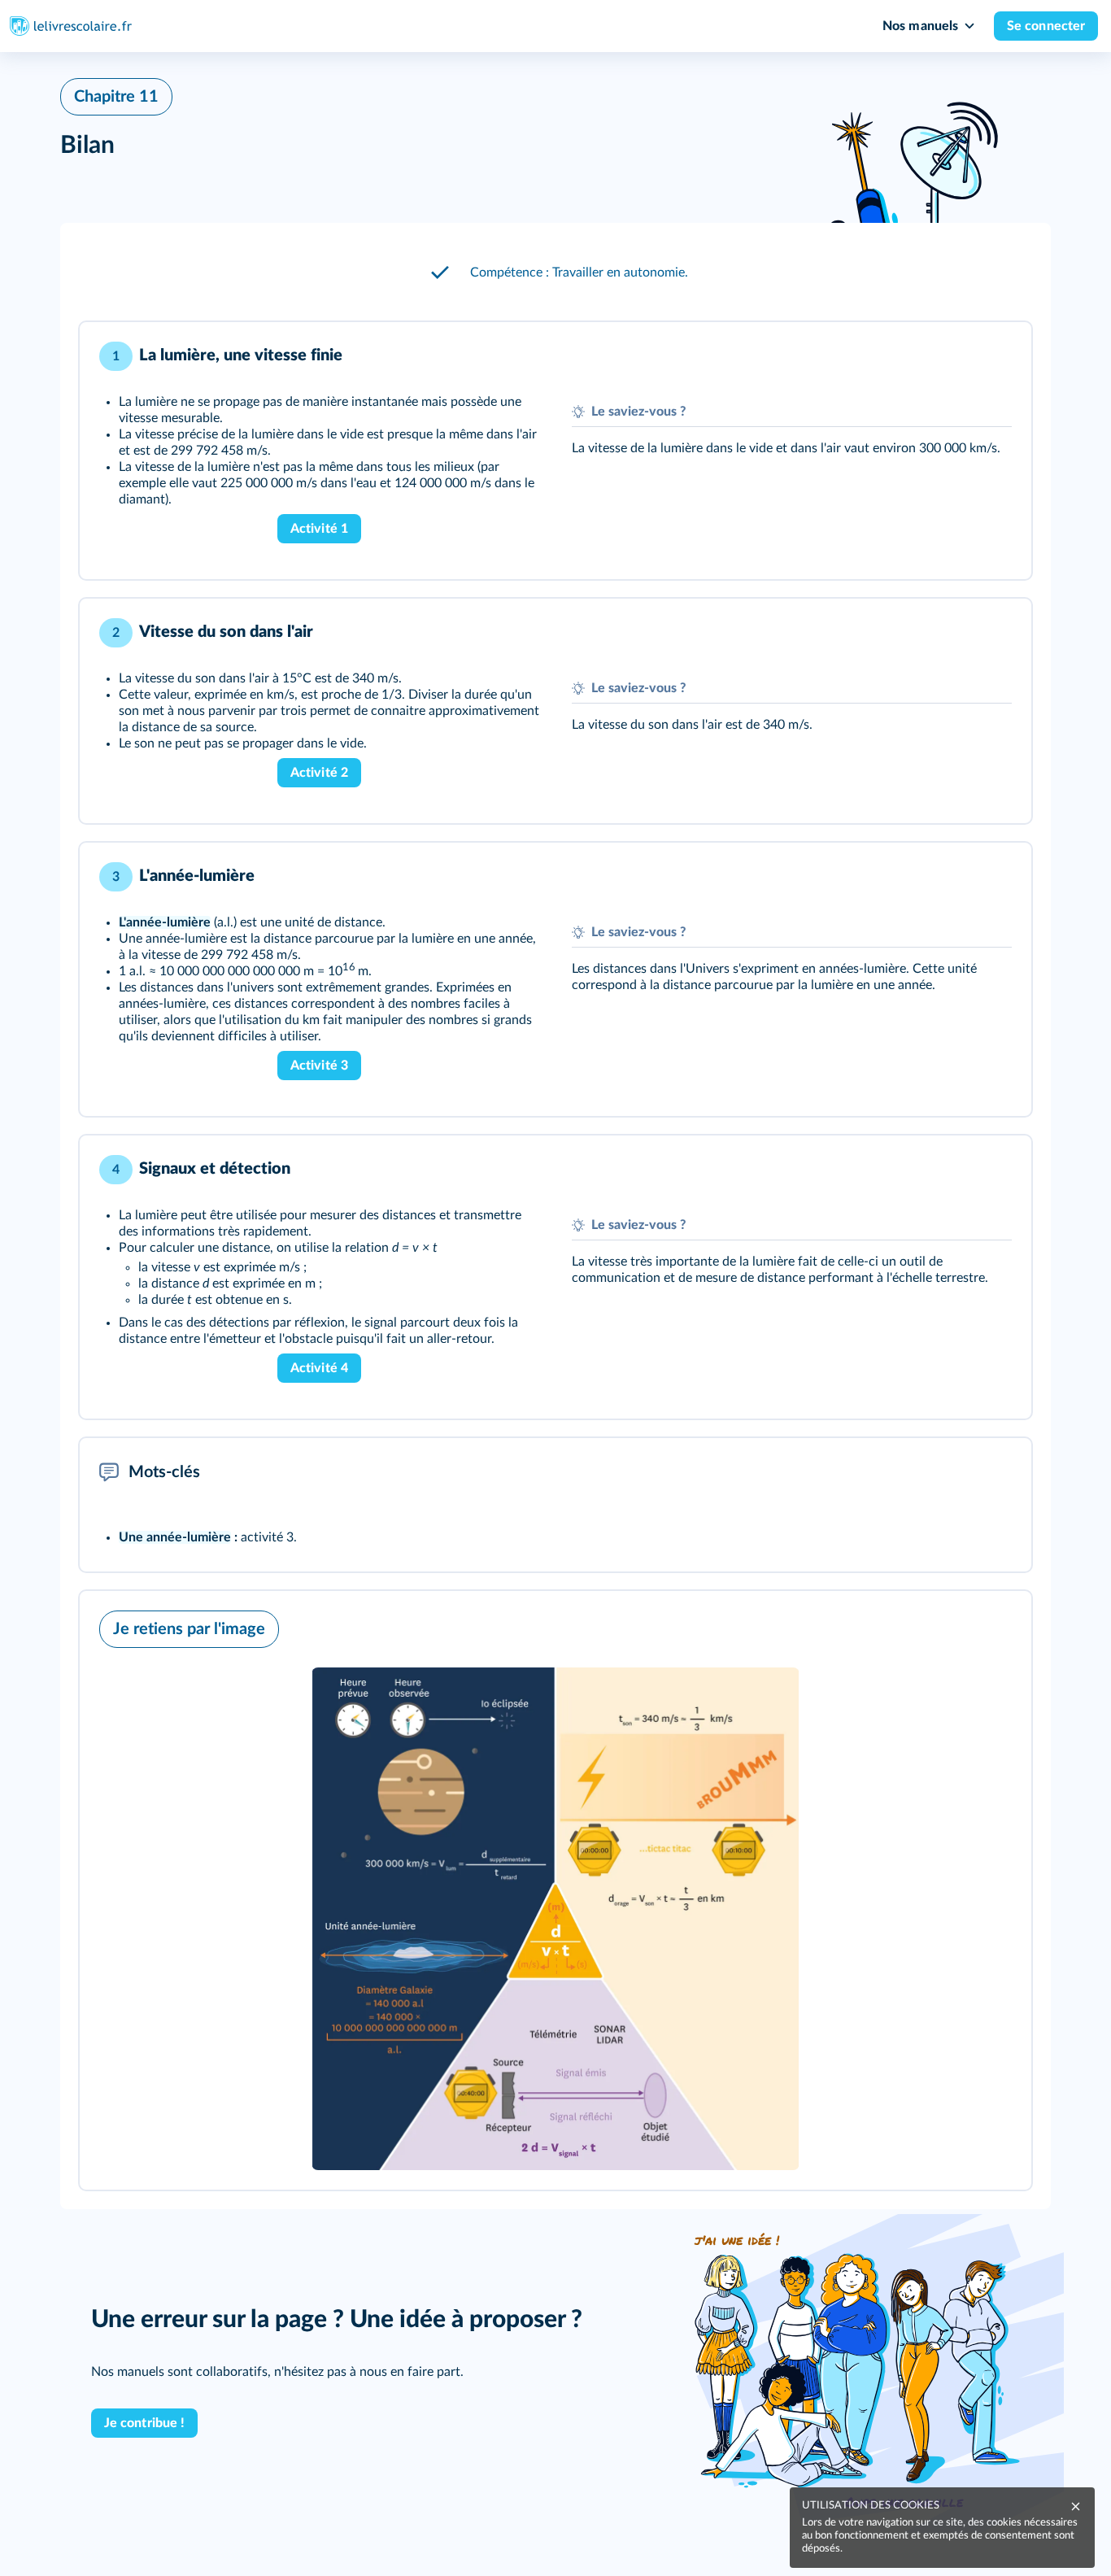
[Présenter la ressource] (994, 356)
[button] (555, 272)
